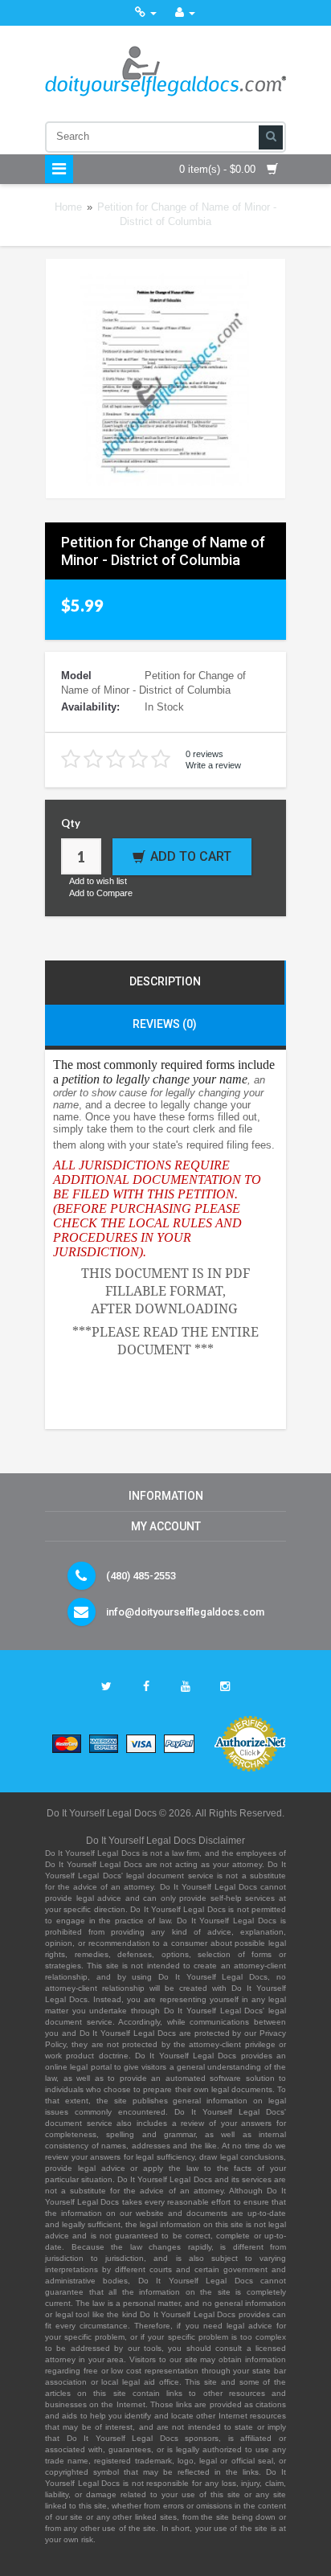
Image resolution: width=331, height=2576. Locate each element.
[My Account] (185, 12)
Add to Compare (101, 893)
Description (165, 981)
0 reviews (204, 754)
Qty (71, 823)
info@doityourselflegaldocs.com (185, 1612)
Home (68, 207)
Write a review (213, 765)
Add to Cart (191, 856)
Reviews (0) (165, 1024)
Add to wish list (98, 881)
